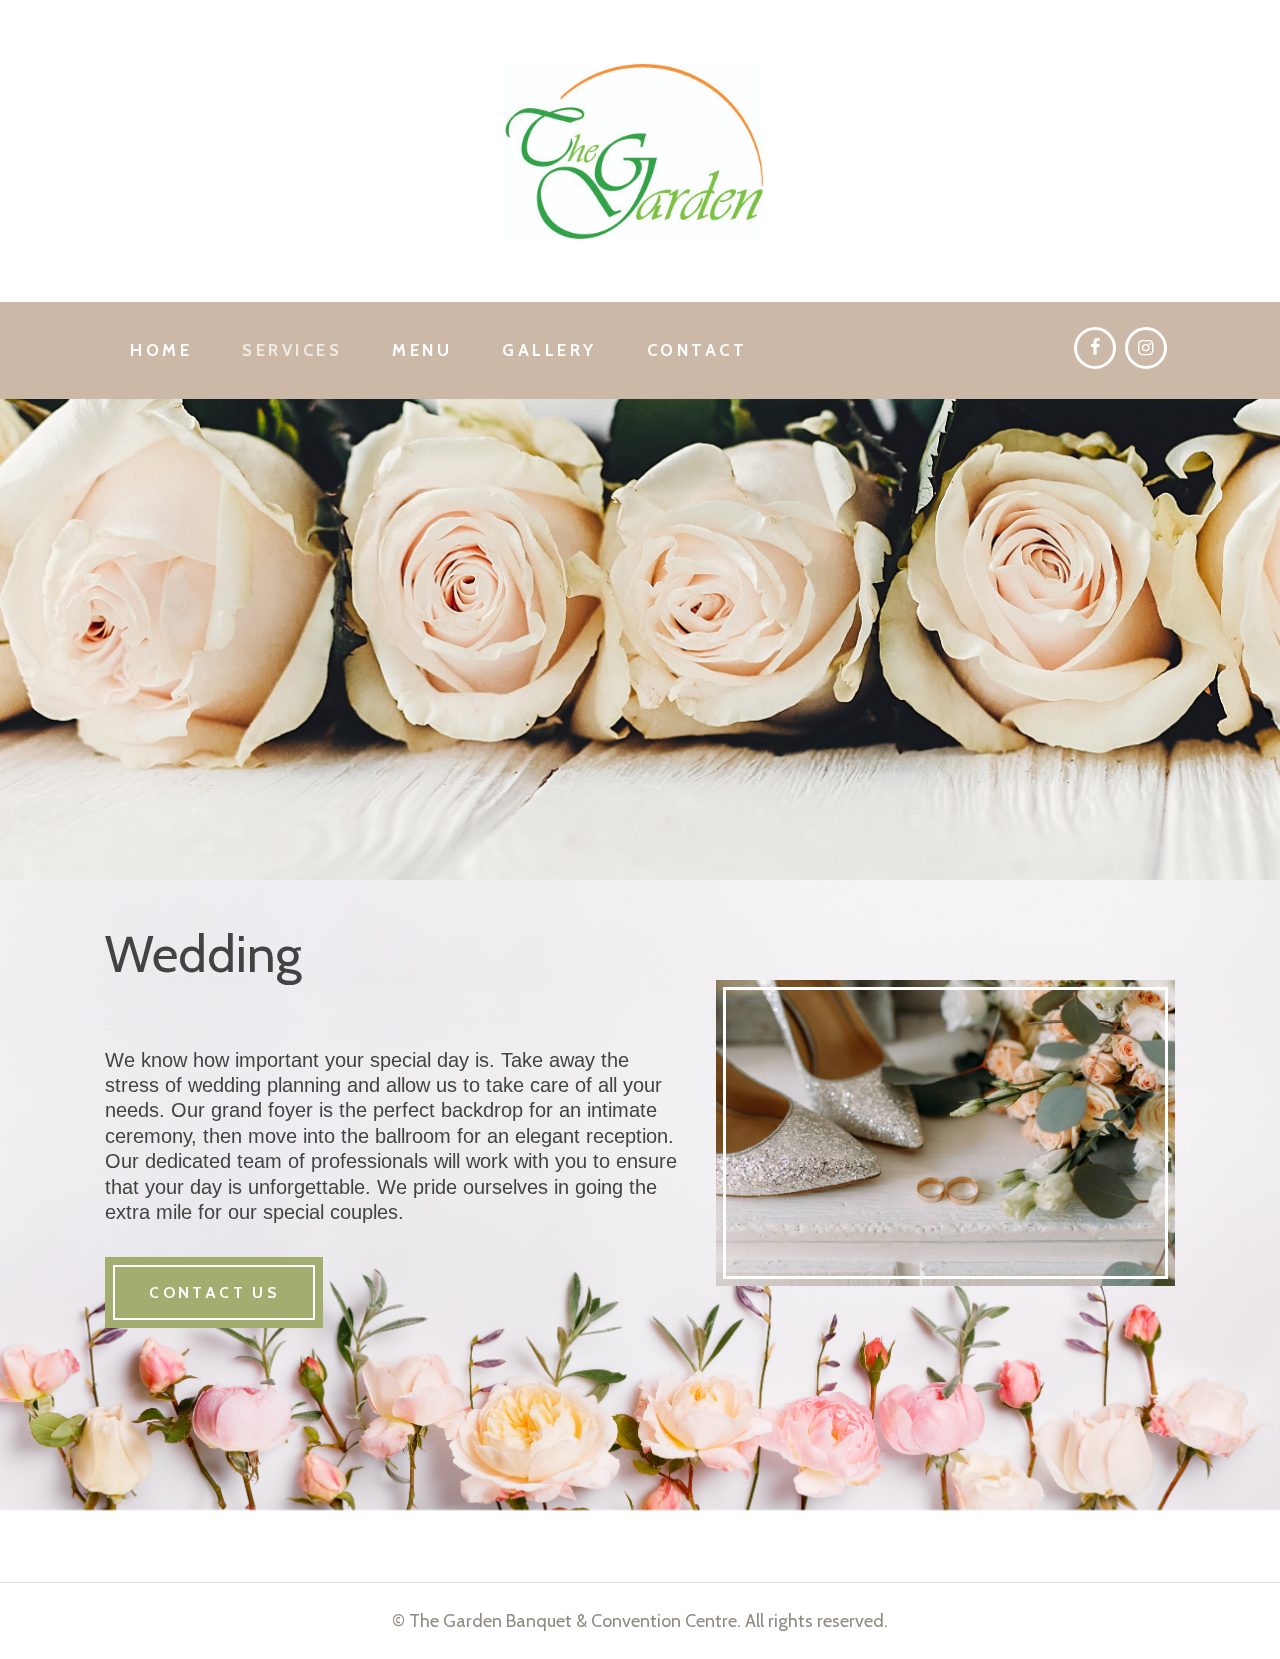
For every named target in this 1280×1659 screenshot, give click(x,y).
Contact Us (214, 1292)
